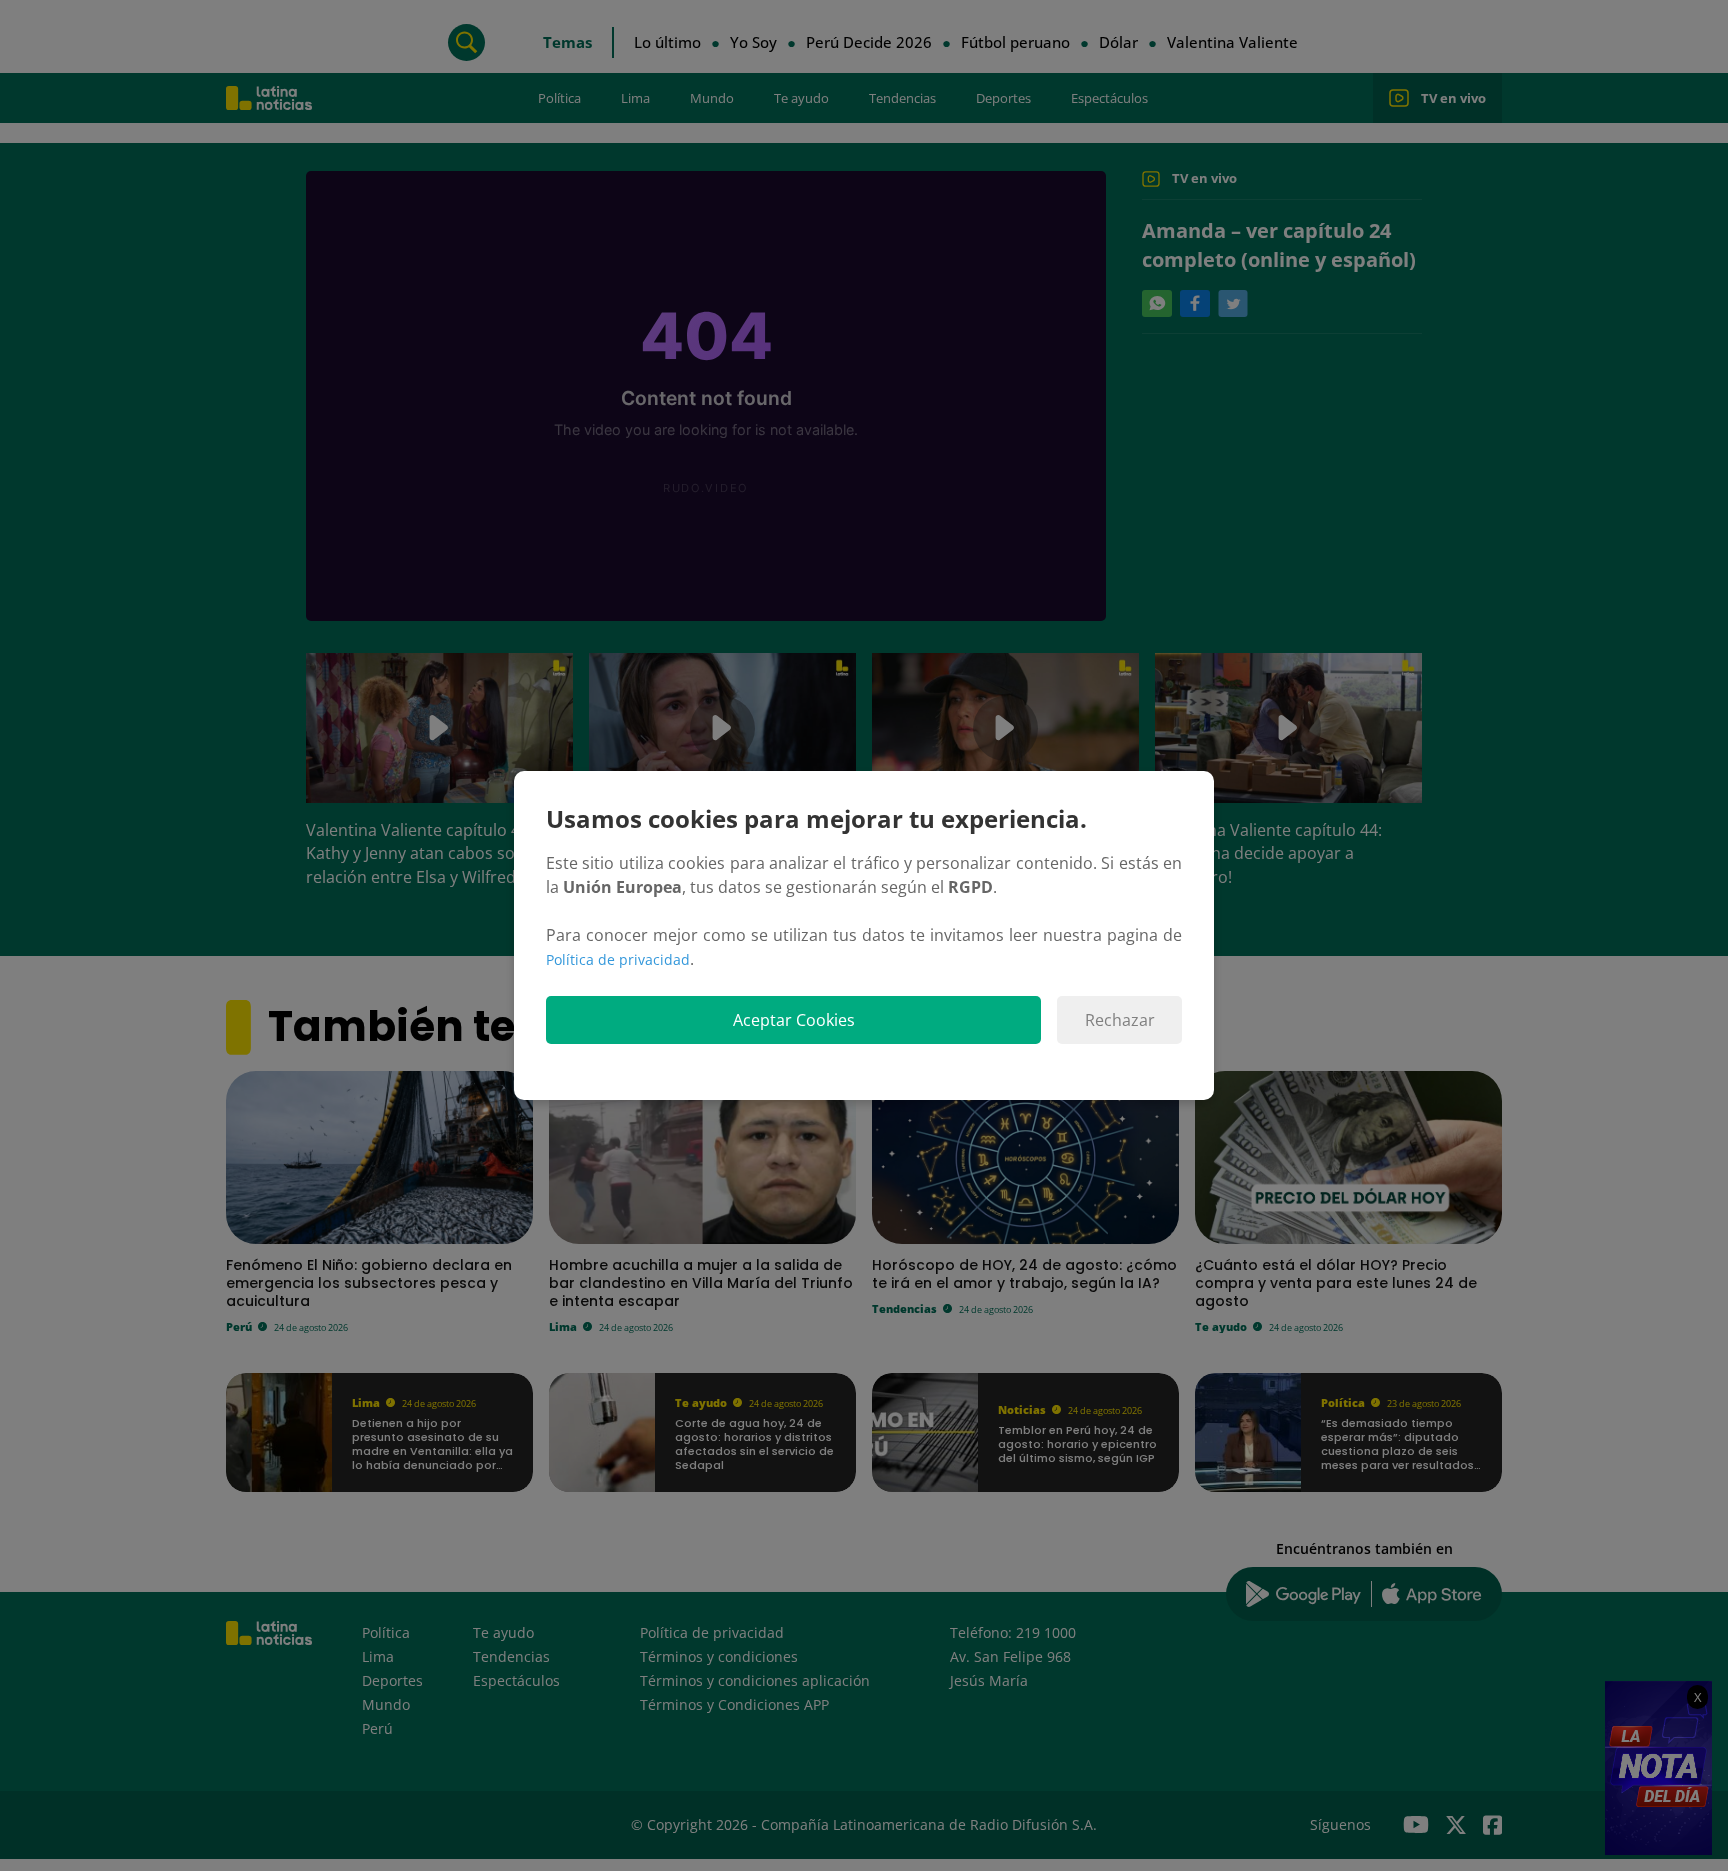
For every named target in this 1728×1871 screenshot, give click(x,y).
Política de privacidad (618, 959)
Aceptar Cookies (794, 1020)
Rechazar (1120, 1020)
